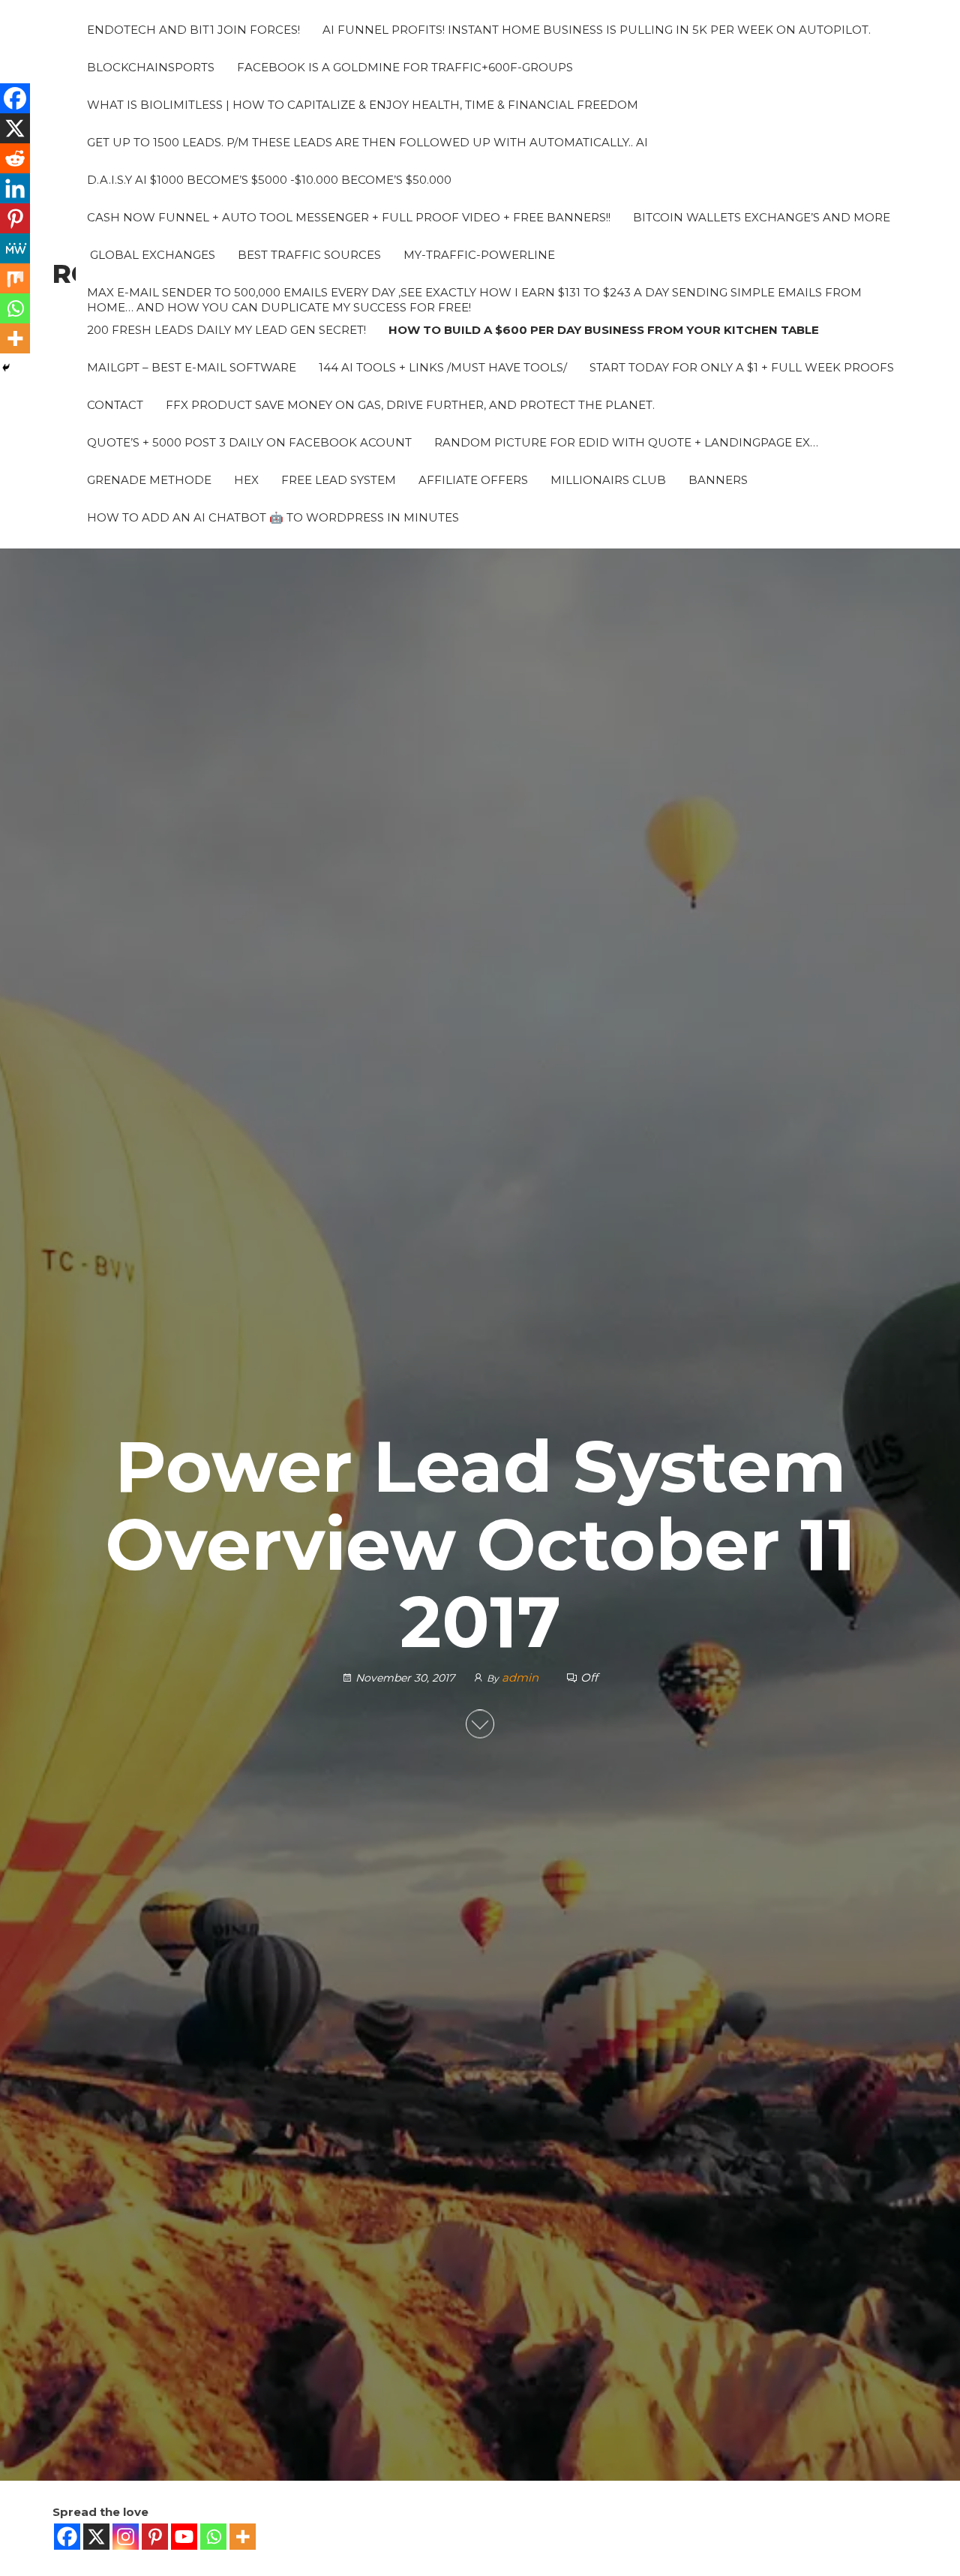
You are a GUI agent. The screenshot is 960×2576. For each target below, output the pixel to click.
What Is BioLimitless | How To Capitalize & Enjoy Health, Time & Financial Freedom (363, 105)
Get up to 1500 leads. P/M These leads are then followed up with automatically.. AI (367, 142)
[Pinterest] (155, 2537)
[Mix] (15, 278)
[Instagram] (126, 2537)
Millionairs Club (608, 480)
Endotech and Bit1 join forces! (193, 30)
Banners (718, 480)
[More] (243, 2537)
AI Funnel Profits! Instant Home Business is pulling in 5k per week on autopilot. (597, 30)
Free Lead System (339, 480)
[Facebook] (67, 2537)
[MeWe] (15, 248)
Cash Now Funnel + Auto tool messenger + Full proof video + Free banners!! (349, 217)
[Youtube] (184, 2537)
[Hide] (6, 368)
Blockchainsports (151, 67)
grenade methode (149, 480)
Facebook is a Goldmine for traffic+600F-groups (405, 67)
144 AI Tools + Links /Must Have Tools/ (443, 367)
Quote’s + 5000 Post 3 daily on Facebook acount (249, 442)
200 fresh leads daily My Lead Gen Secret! (226, 330)
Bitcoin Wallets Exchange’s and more (762, 217)
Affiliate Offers (473, 480)
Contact (115, 405)
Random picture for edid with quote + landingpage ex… (626, 442)
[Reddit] (15, 158)
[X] (96, 2537)
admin (522, 1678)
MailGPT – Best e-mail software (192, 367)
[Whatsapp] (213, 2537)
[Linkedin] (15, 188)
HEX (246, 480)
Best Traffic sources (309, 255)
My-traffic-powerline (479, 255)
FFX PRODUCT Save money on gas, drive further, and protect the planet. (410, 405)
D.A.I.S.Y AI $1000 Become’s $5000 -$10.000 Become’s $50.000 (269, 180)
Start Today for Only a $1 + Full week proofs (742, 367)
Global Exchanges (151, 255)
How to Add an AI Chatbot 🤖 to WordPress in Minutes (273, 517)
